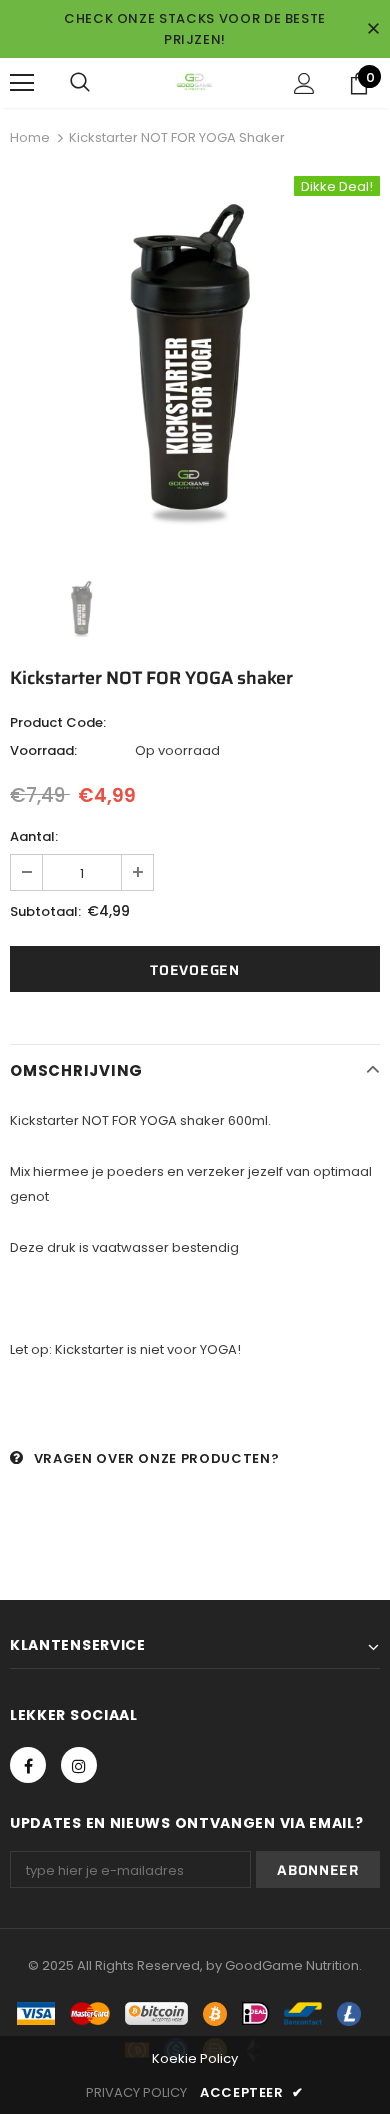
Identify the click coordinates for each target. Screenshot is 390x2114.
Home (30, 137)
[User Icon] (304, 83)
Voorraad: (43, 750)
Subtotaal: (45, 911)
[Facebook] (28, 1765)
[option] (195, 361)
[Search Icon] (80, 83)
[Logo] (194, 82)
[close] (373, 29)
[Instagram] (79, 1765)
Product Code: (58, 722)
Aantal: (34, 836)
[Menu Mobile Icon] (22, 83)
